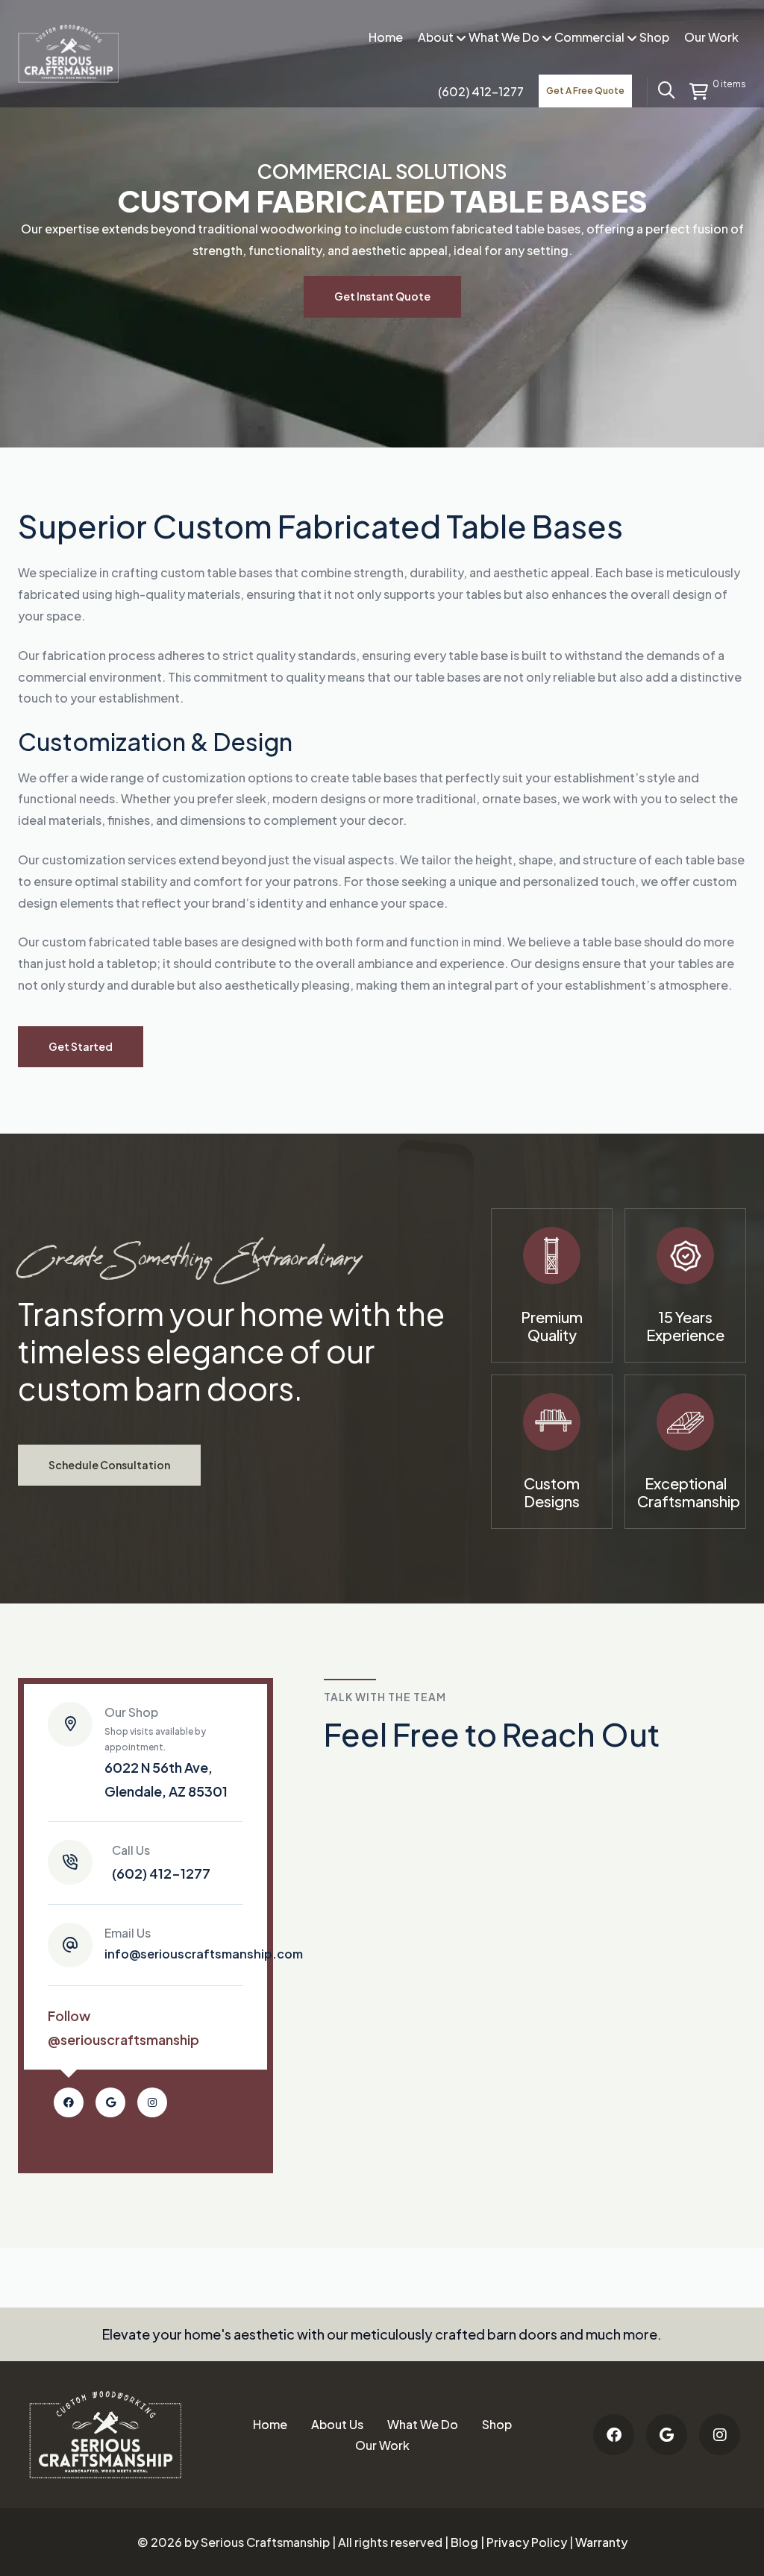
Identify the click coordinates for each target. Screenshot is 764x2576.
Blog (464, 2542)
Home (386, 37)
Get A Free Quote (585, 91)
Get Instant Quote (382, 296)
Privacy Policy (527, 2542)
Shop (654, 37)
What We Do (504, 37)
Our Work (711, 37)
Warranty (601, 2542)
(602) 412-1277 (161, 1862)
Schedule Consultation (109, 1465)
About (436, 37)
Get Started (81, 1046)
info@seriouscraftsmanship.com (204, 1944)
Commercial (589, 37)
